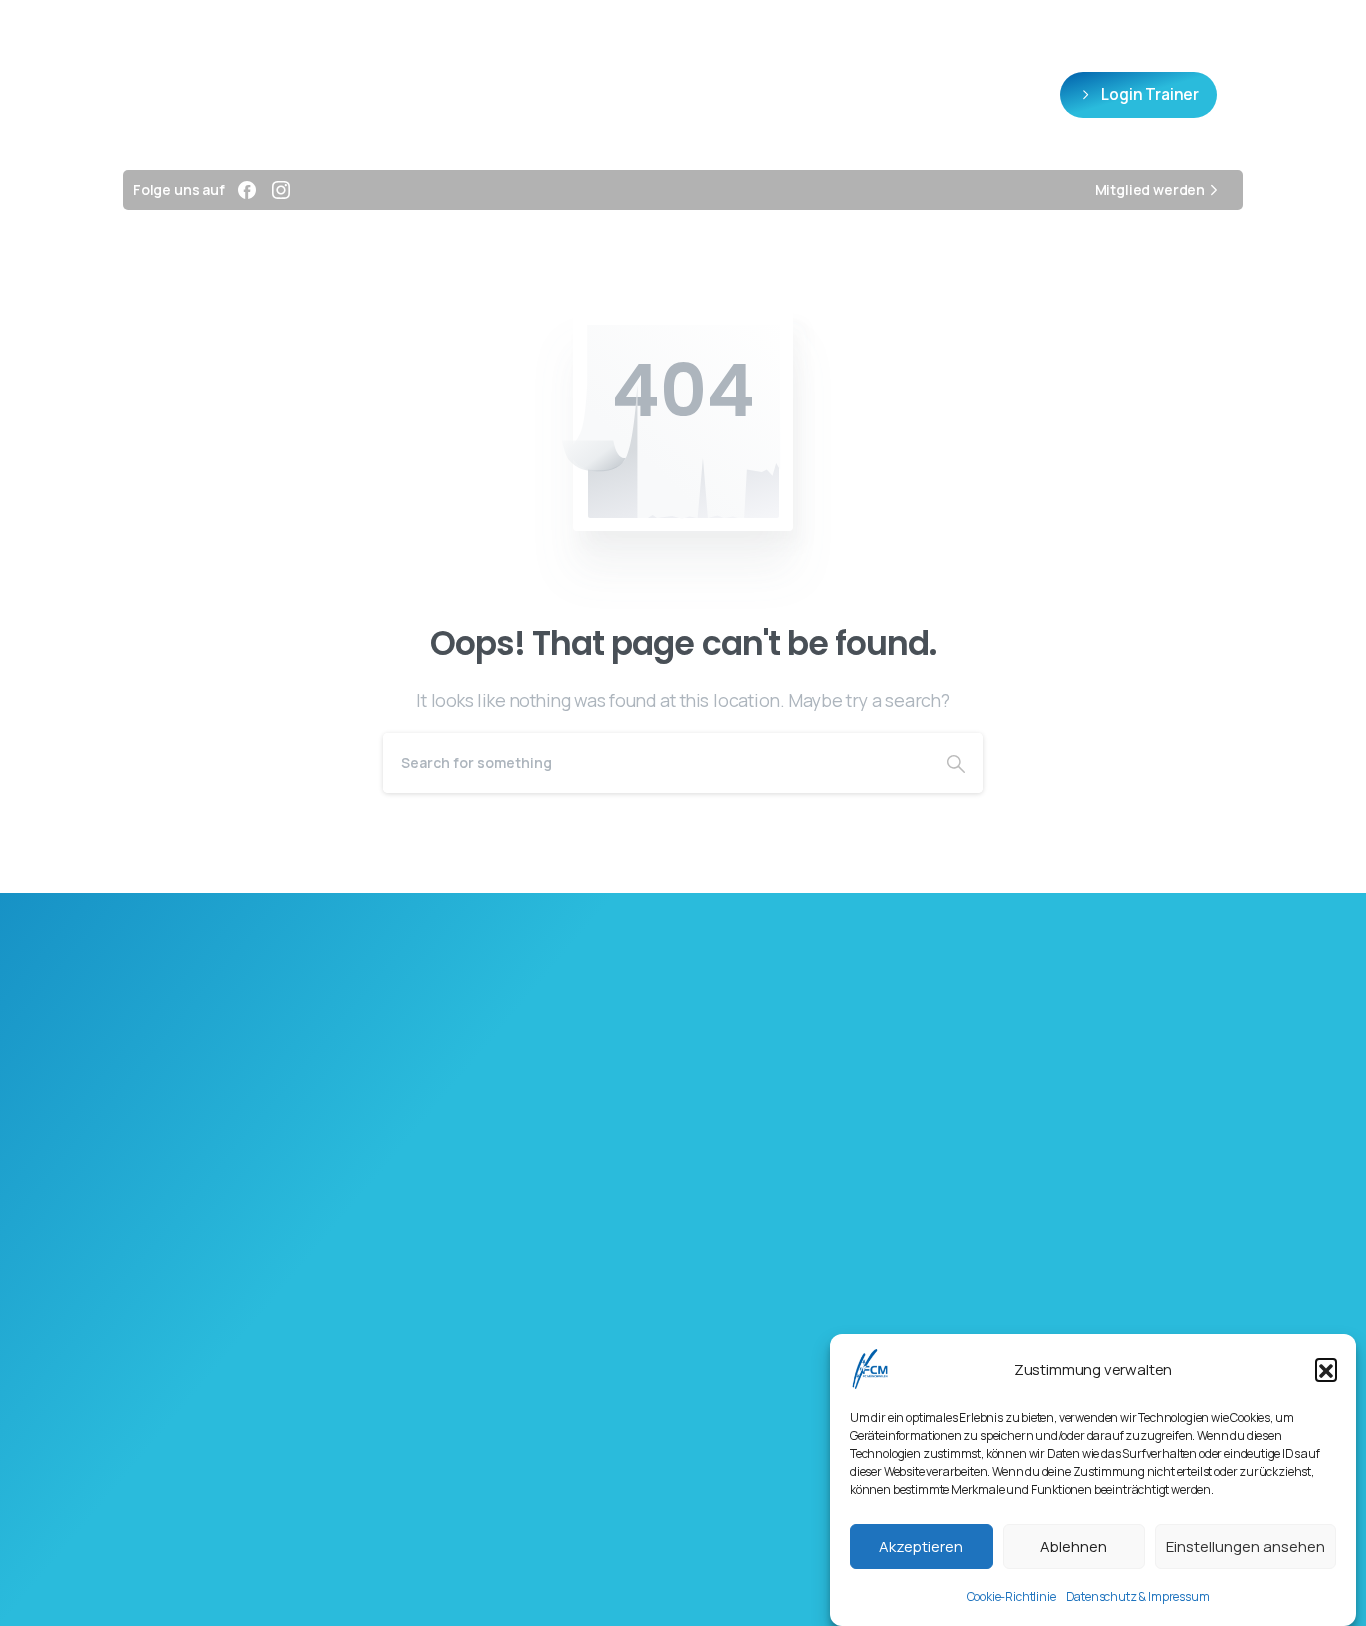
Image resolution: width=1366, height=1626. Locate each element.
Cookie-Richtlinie (1011, 1596)
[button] (1326, 1369)
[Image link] (683, 1600)
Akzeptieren (921, 1546)
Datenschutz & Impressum (1138, 1596)
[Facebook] (247, 190)
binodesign (770, 1573)
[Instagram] (281, 190)
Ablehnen (1073, 1546)
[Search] (956, 763)
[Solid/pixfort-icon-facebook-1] (557, 1202)
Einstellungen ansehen (1245, 1546)
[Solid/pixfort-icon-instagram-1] (683, 1202)
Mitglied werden (1150, 189)
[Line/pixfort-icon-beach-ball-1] (809, 1202)
